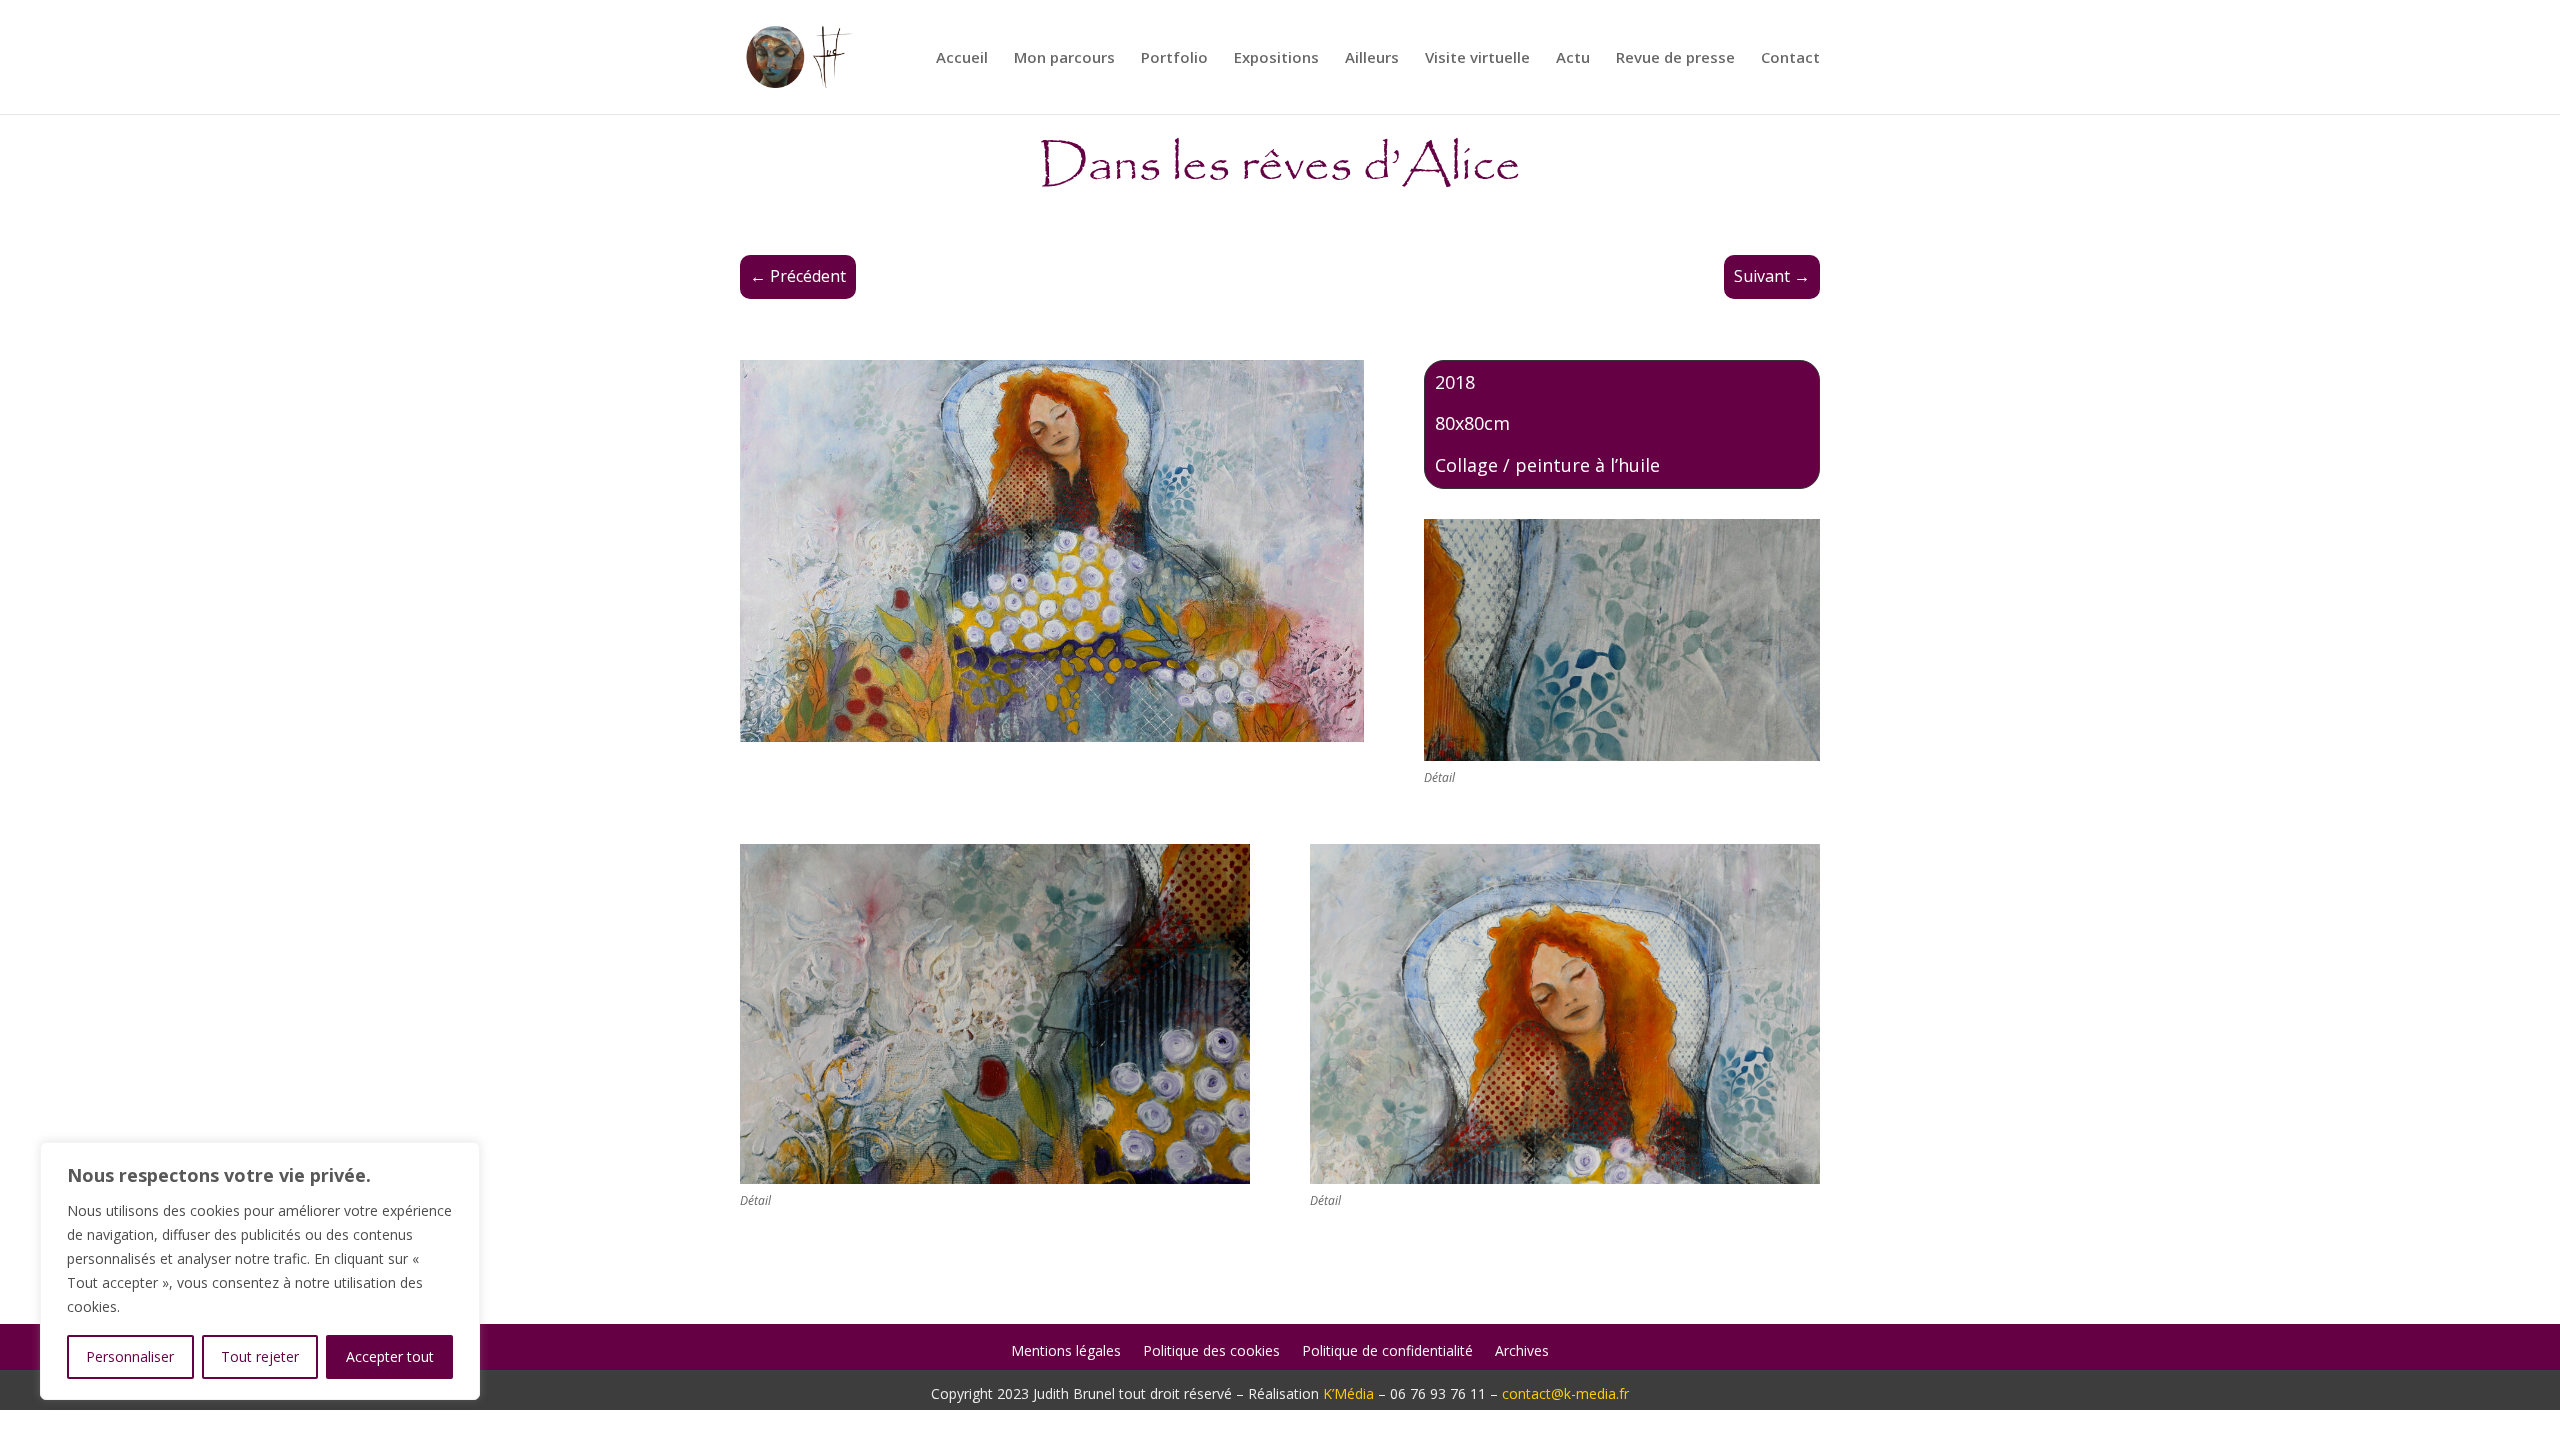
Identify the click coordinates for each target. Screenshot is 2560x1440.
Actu (1573, 58)
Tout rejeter (260, 1356)
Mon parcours (1064, 58)
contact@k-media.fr (1565, 1393)
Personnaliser (130, 1356)
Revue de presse (1675, 58)
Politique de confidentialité (1387, 1352)
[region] (260, 1271)
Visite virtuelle (1477, 58)
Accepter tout (390, 1356)
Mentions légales (1066, 1352)
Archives (1522, 1352)
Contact (1790, 58)
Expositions (1276, 58)
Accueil (962, 58)
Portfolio (1174, 58)
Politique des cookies (1211, 1352)
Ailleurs (1372, 58)
